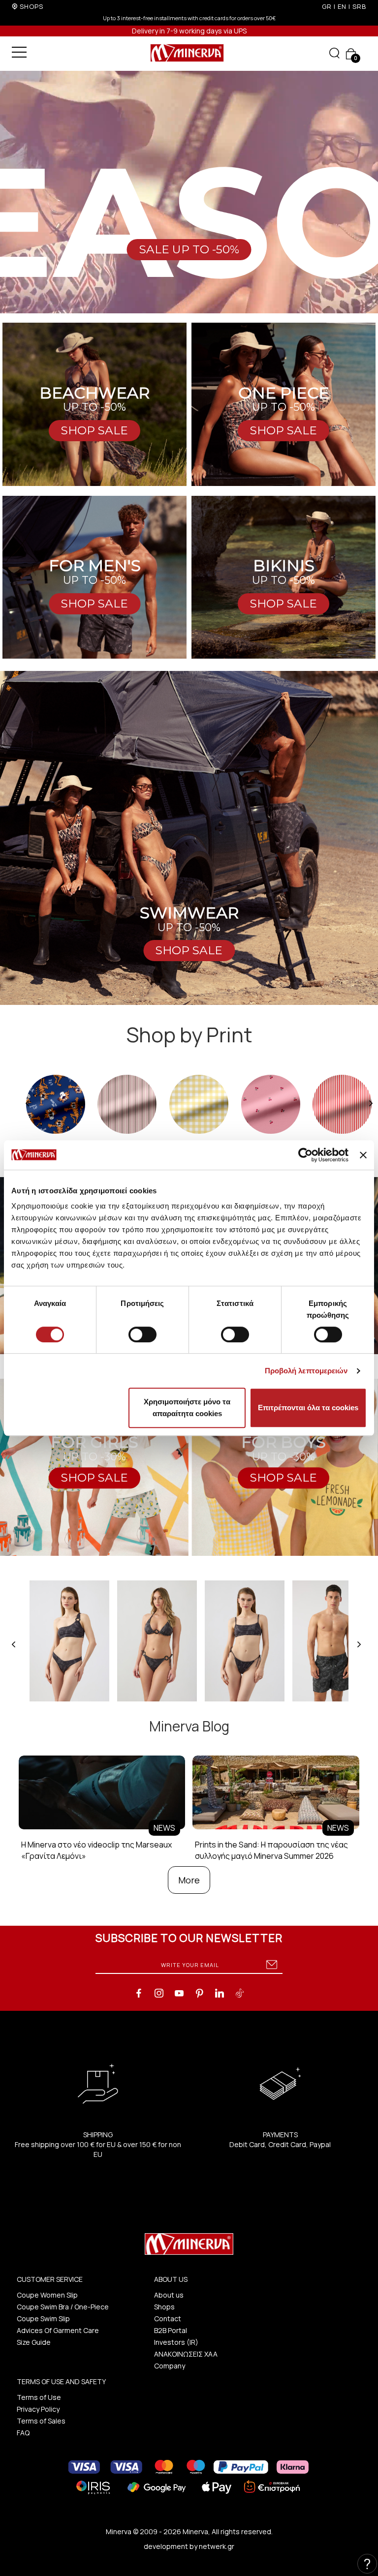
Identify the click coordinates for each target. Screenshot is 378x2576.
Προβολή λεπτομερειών (306, 1371)
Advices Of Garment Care (58, 2330)
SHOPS (31, 6)
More (189, 1880)
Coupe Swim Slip (43, 2318)
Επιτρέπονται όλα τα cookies (308, 1408)
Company (170, 2366)
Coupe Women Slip (47, 2295)
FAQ (23, 2433)
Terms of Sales (41, 2421)
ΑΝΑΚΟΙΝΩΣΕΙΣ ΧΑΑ (186, 2354)
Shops (164, 2307)
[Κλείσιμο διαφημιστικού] (363, 1155)
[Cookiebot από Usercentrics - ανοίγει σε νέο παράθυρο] (305, 1155)
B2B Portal (171, 2330)
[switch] (142, 1334)
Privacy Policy (38, 2409)
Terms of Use (39, 2397)
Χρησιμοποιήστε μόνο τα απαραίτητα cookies (187, 1408)
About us (169, 2295)
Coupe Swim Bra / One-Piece (63, 2307)
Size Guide (34, 2342)
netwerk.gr (217, 2546)
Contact (168, 2318)
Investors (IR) (176, 2342)
